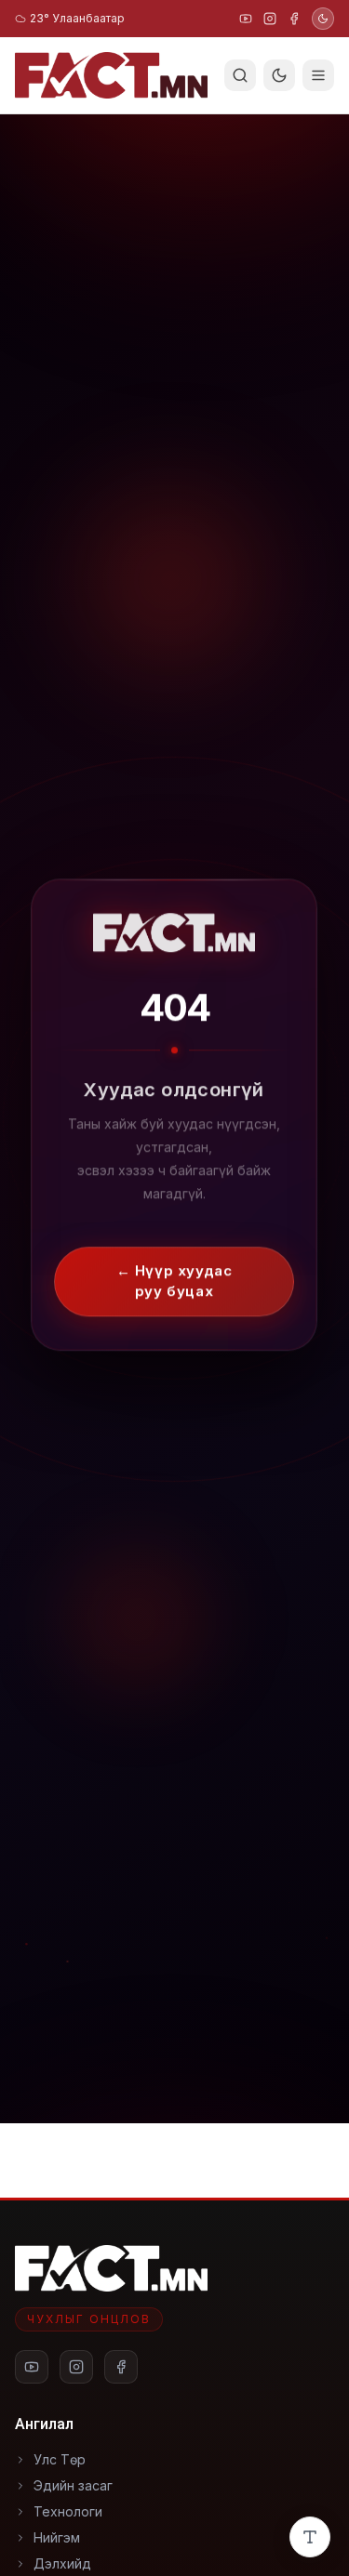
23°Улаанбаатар (77, 18)
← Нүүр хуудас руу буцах (174, 1270)
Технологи (68, 2511)
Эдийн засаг (73, 2485)
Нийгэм (57, 2537)
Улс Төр (60, 2459)
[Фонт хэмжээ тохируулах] (310, 2537)
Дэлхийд (62, 2563)
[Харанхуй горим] (323, 19)
